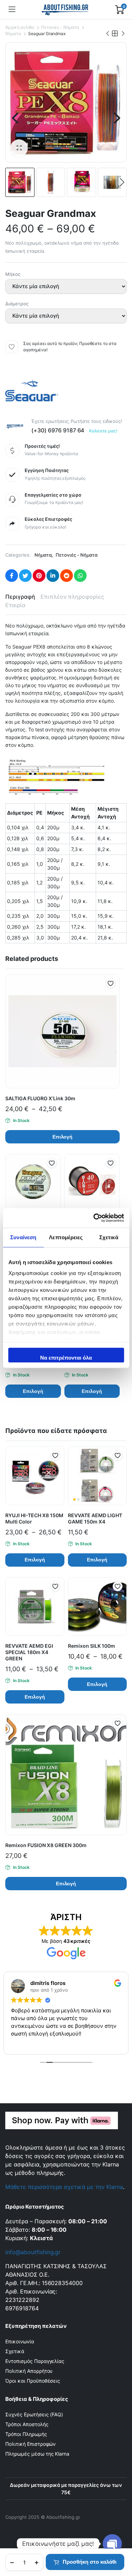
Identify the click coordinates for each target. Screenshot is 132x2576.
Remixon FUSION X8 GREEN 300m (46, 1845)
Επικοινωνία (20, 2341)
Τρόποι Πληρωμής (26, 2434)
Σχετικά (15, 2351)
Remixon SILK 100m (92, 1646)
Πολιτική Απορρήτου (29, 2371)
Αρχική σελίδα (20, 27)
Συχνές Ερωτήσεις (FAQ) (34, 2414)
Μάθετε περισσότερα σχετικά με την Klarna (64, 2187)
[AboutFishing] (65, 9)
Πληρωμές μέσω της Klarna (37, 2454)
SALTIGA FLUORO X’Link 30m (40, 1098)
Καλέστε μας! (103, 431)
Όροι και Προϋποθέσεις (33, 2381)
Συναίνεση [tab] (23, 1237)
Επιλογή (63, 1137)
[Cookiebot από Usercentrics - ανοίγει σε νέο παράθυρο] (94, 1218)
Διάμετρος (17, 304)
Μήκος (13, 274)
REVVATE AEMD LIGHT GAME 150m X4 (95, 1518)
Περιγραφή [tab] (20, 597)
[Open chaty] (112, 2544)
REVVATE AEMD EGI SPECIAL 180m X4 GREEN (29, 1652)
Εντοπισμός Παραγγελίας (35, 2361)
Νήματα (13, 34)
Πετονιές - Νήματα (60, 27)
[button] (19, 148)
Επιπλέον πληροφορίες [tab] (72, 597)
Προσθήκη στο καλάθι (90, 2562)
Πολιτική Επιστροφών (30, 2444)
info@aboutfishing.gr (33, 2252)
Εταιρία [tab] (15, 605)
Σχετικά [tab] (109, 1237)
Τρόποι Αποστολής (27, 2424)
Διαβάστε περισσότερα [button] (54, 2044)
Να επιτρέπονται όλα (66, 1358)
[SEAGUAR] (32, 392)
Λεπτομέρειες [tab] (66, 1237)
